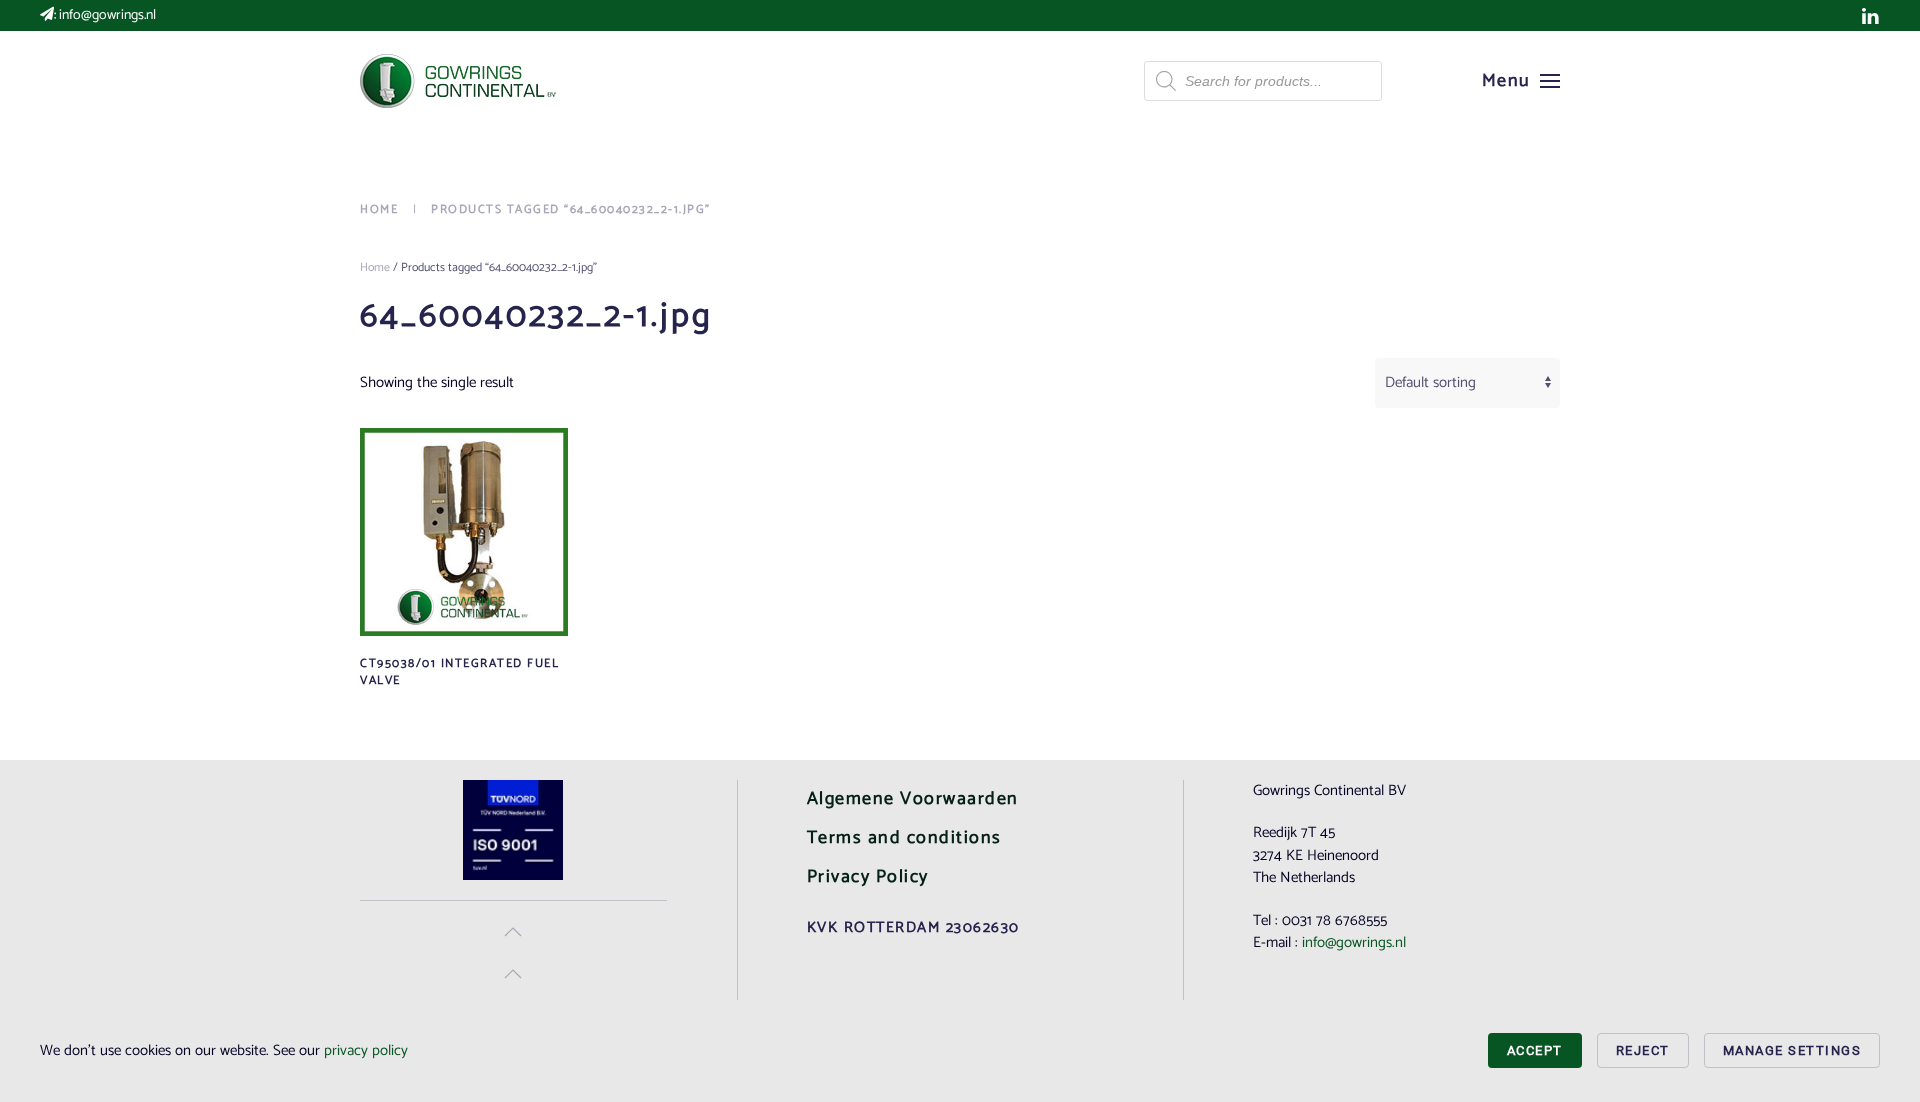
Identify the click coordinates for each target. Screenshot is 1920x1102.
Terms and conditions (904, 838)
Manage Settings (1792, 1050)
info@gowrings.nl (107, 15)
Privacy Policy (868, 877)
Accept (1535, 1050)
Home (375, 267)
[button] (1521, 81)
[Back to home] (460, 81)
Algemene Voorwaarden (913, 799)
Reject (1643, 1050)
